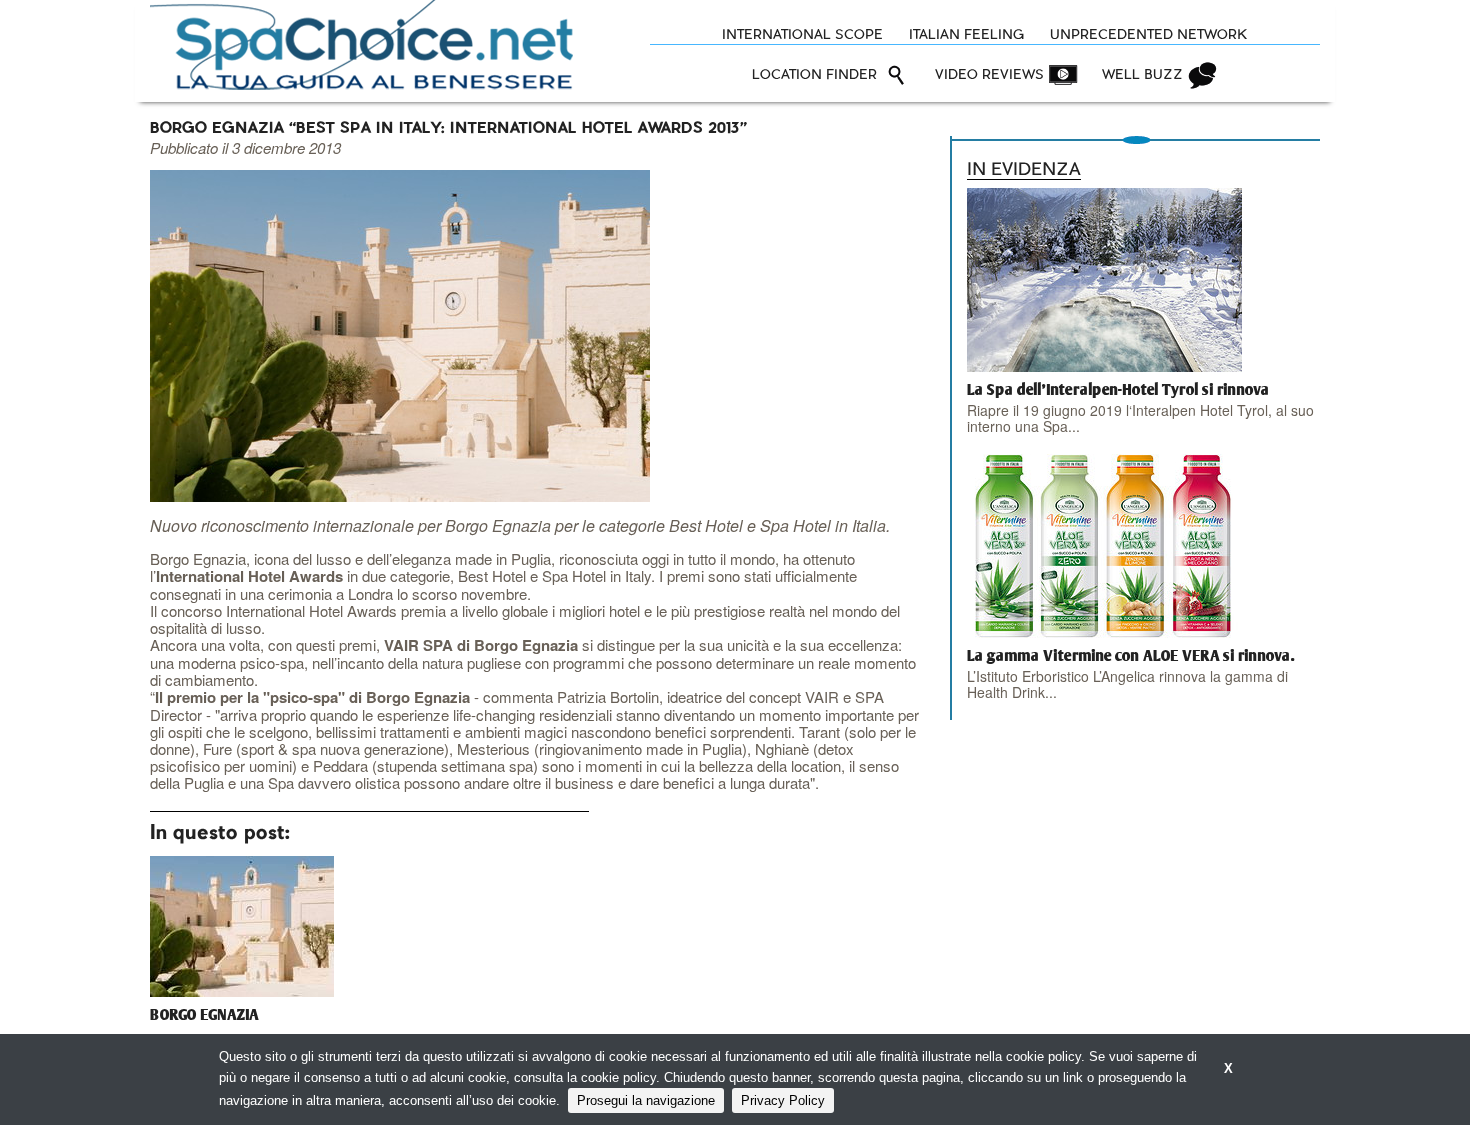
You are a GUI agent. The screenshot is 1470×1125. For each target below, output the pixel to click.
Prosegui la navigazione (646, 1100)
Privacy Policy (783, 1100)
